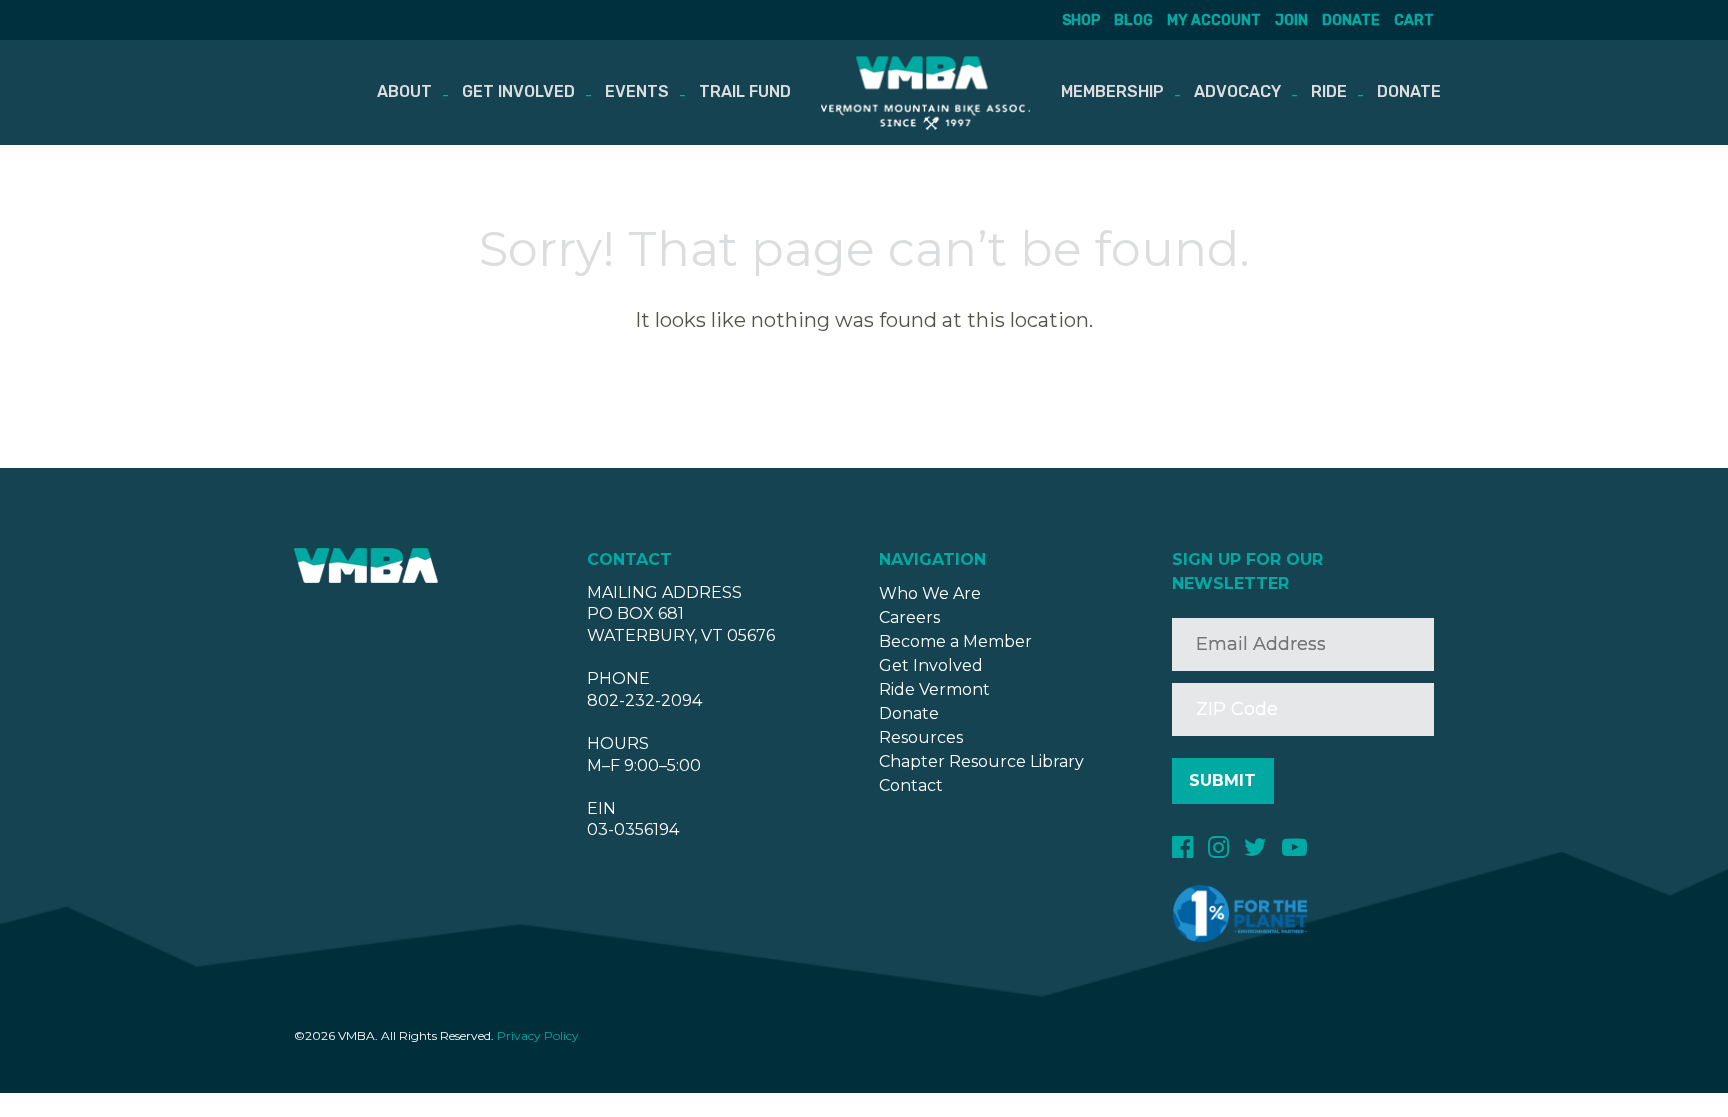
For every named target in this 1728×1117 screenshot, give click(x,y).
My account (1214, 20)
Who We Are (930, 593)
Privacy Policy (538, 1035)
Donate (1351, 20)
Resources (921, 737)
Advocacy (1237, 91)
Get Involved (518, 91)
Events (637, 91)
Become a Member (955, 641)
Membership (1112, 91)
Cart (1414, 20)
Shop (1081, 20)
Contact (911, 785)
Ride (1329, 91)
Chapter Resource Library (981, 761)
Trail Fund (745, 91)
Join (1291, 20)
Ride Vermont (934, 689)
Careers (909, 617)
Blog (1133, 20)
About (404, 91)
